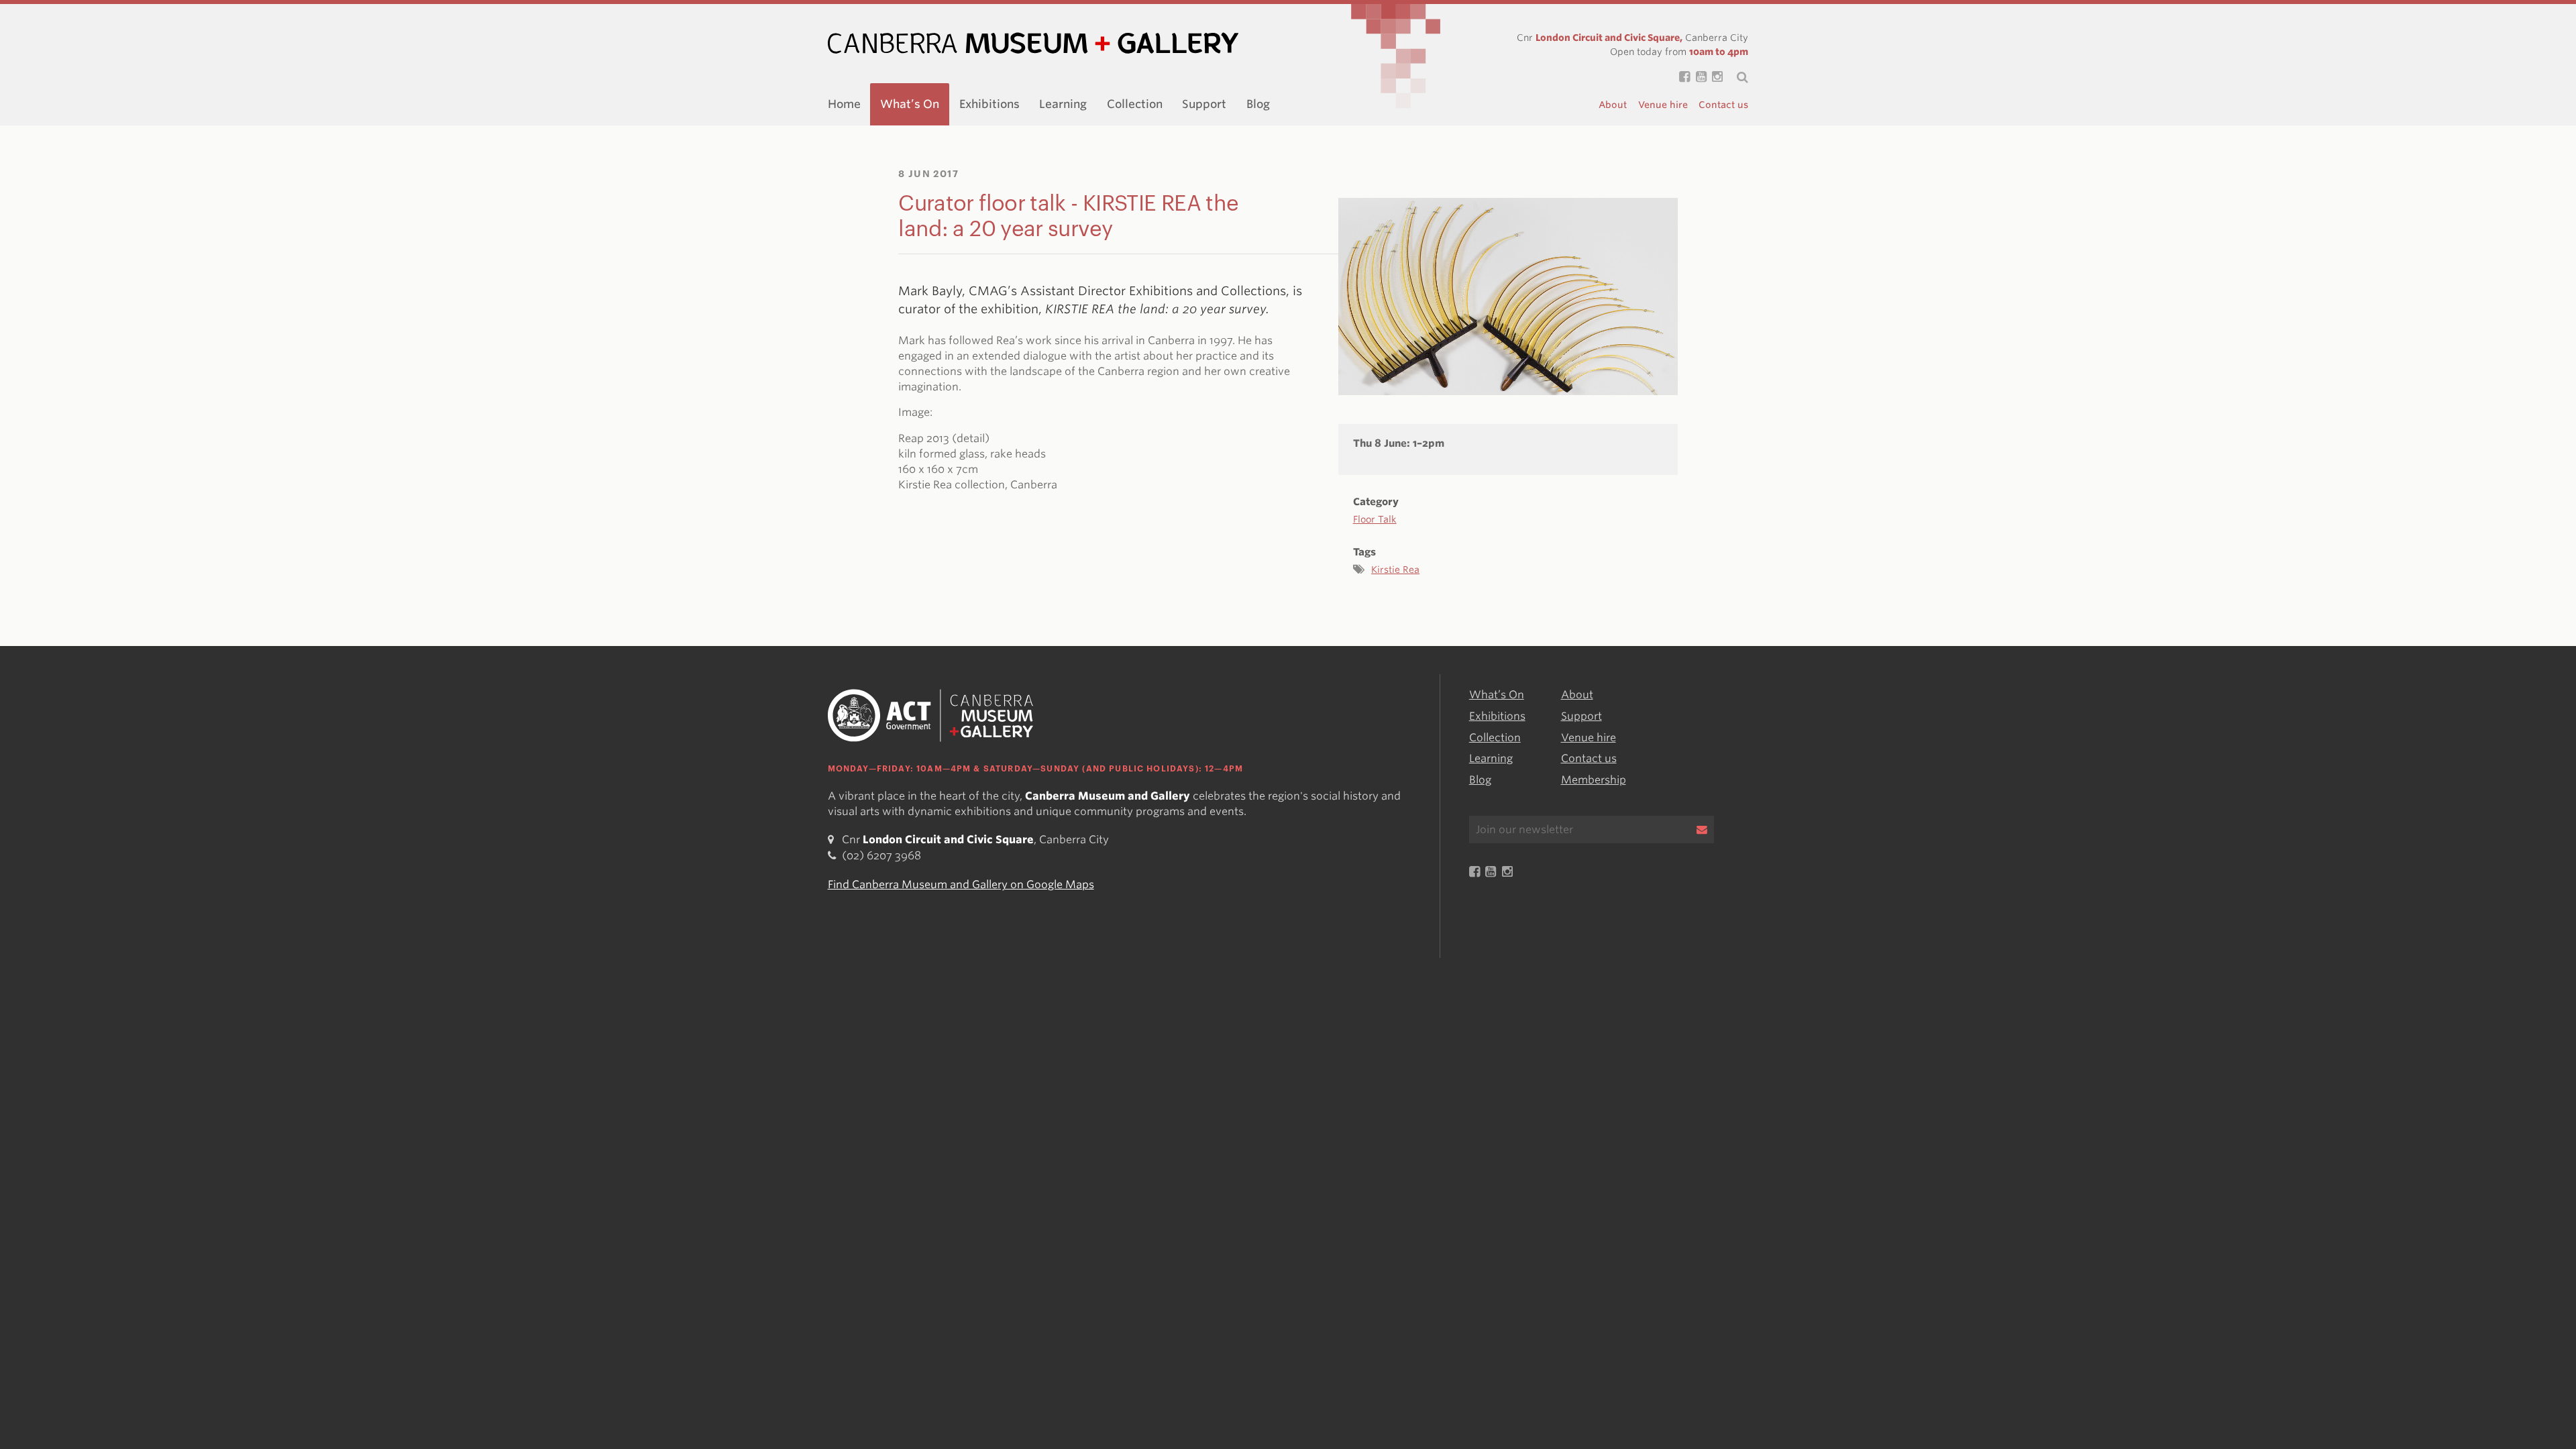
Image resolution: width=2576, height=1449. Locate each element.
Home (844, 104)
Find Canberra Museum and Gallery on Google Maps (961, 885)
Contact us (1723, 105)
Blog (1258, 104)
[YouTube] (1698, 77)
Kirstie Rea (1395, 570)
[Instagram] (1715, 77)
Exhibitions (989, 104)
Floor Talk (1375, 519)
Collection (1135, 104)
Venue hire (1663, 105)
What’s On (910, 104)
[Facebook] (1682, 77)
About (1613, 105)
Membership (1594, 780)
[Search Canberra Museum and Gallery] (1735, 77)
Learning (1063, 104)
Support (1204, 104)
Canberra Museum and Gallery (1033, 43)
